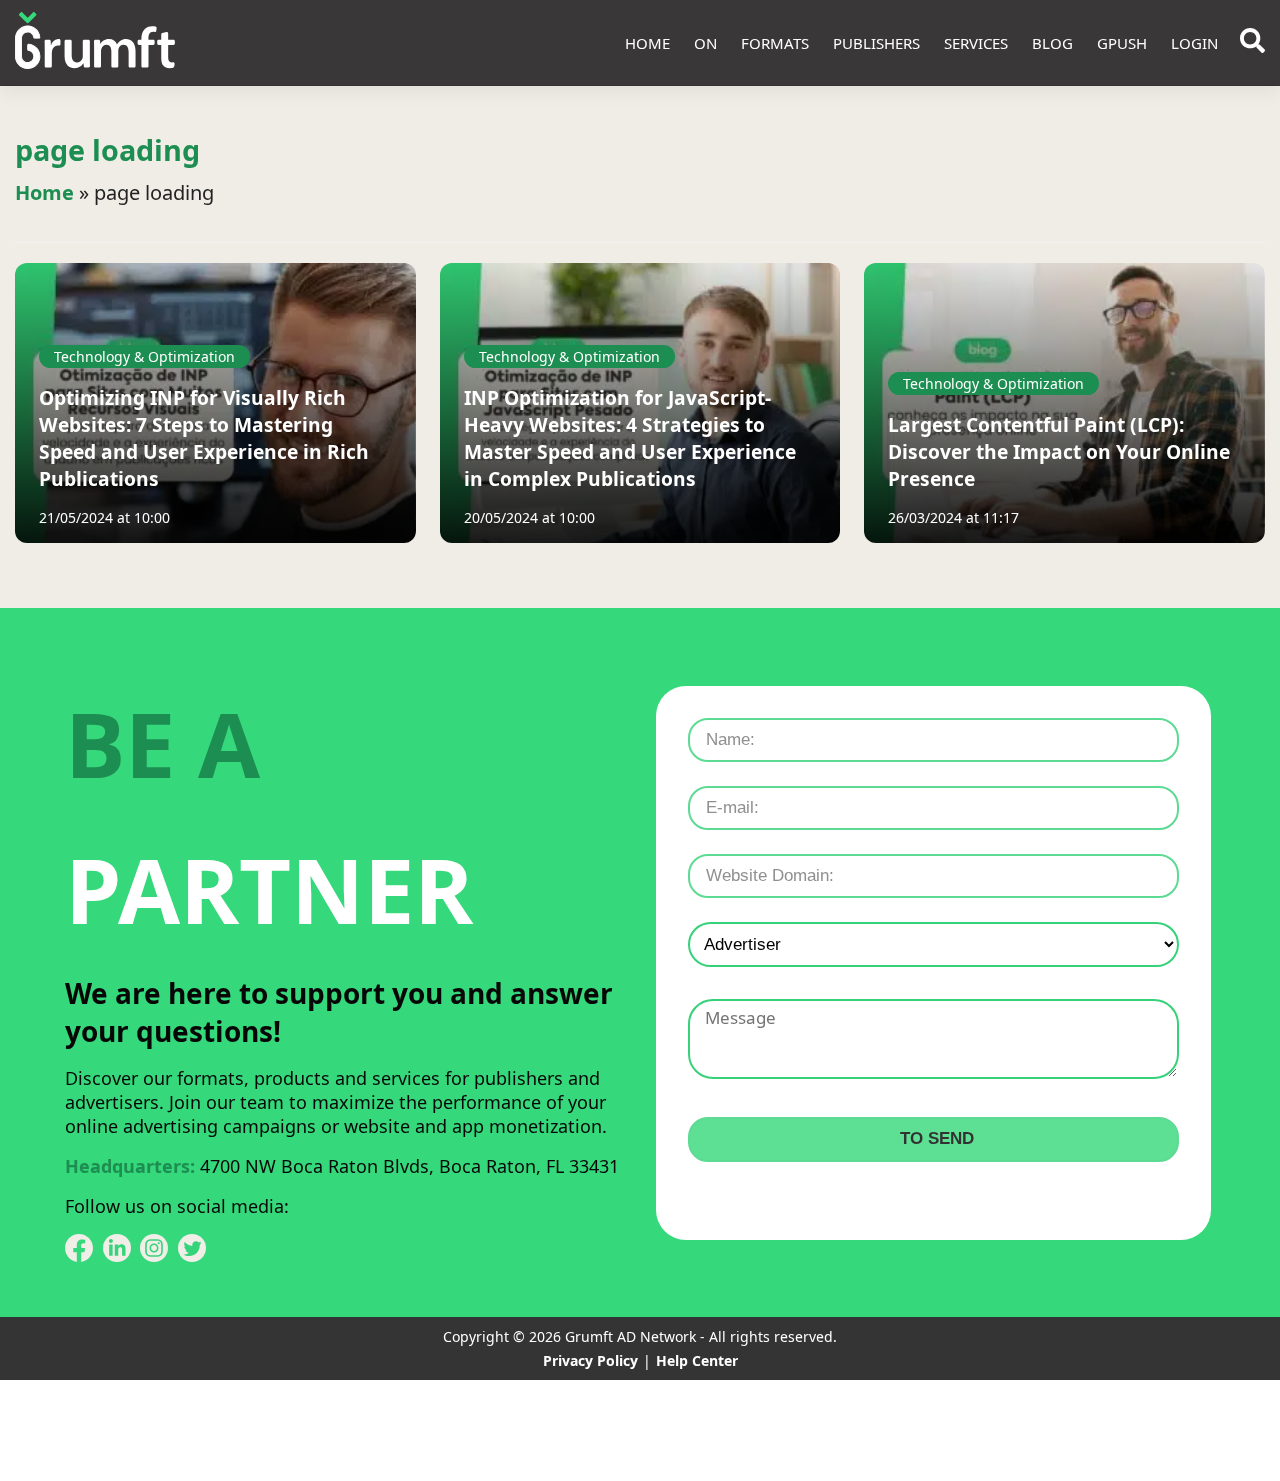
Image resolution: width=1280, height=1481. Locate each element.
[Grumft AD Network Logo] (95, 43)
